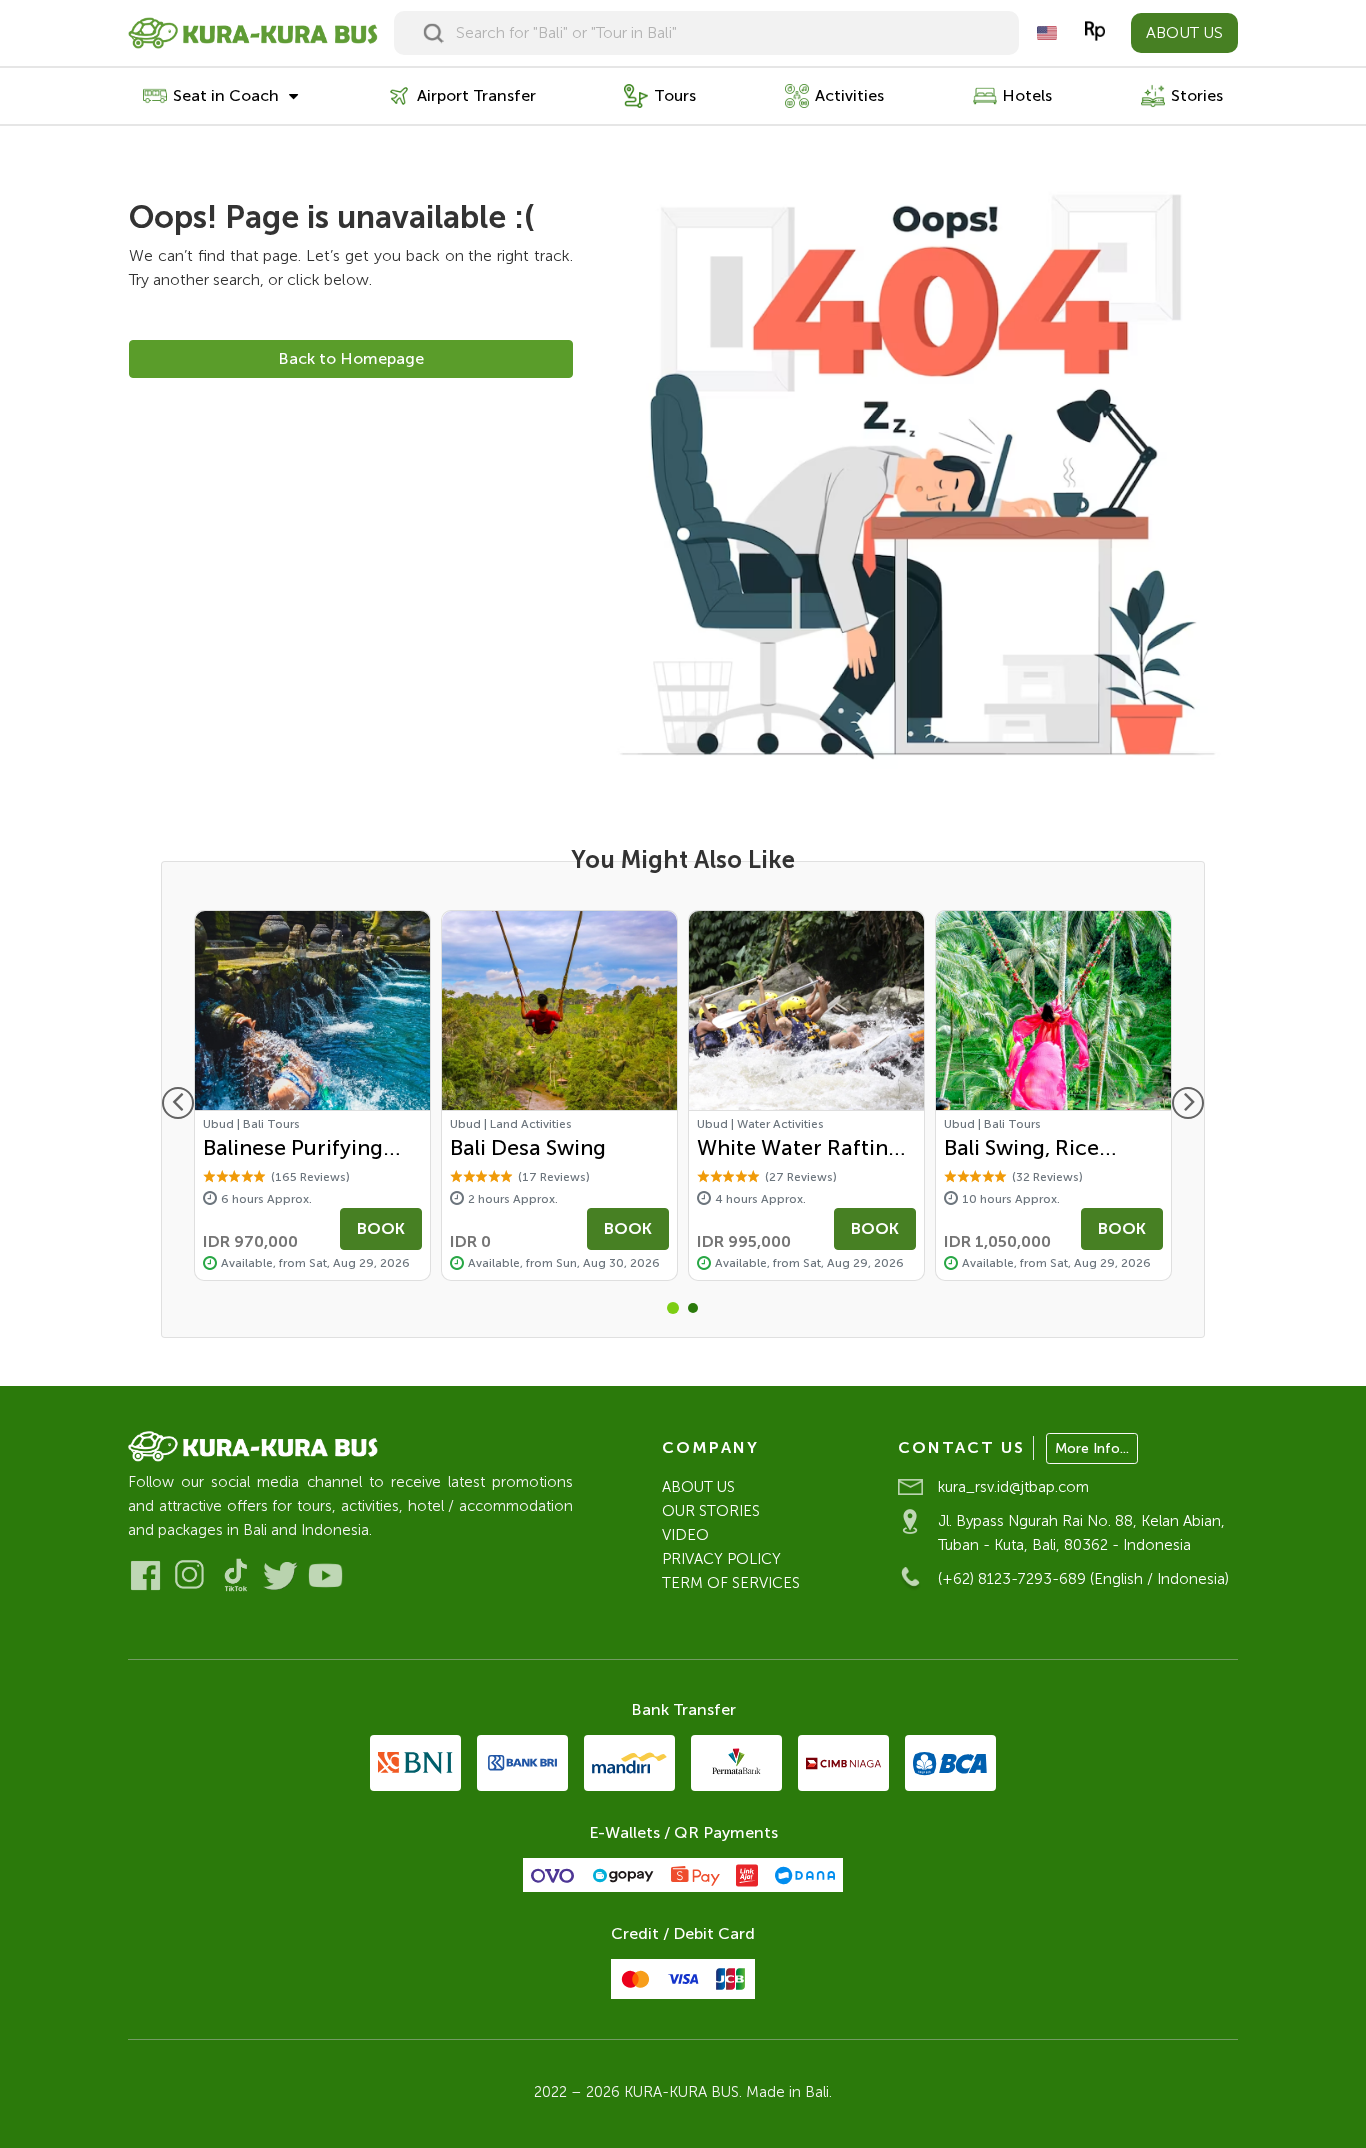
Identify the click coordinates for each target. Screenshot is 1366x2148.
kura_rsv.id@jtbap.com (1013, 1487)
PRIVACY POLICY (721, 1559)
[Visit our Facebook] (145, 1575)
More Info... (1092, 1448)
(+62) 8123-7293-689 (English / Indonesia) (1083, 1579)
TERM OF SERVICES (731, 1583)
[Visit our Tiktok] (235, 1575)
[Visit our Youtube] (325, 1575)
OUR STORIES (711, 1511)
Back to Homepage (351, 358)
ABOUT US (1184, 32)
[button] (673, 1308)
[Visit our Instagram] (190, 1575)
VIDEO (685, 1535)
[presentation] (178, 1103)
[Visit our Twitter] (280, 1575)
